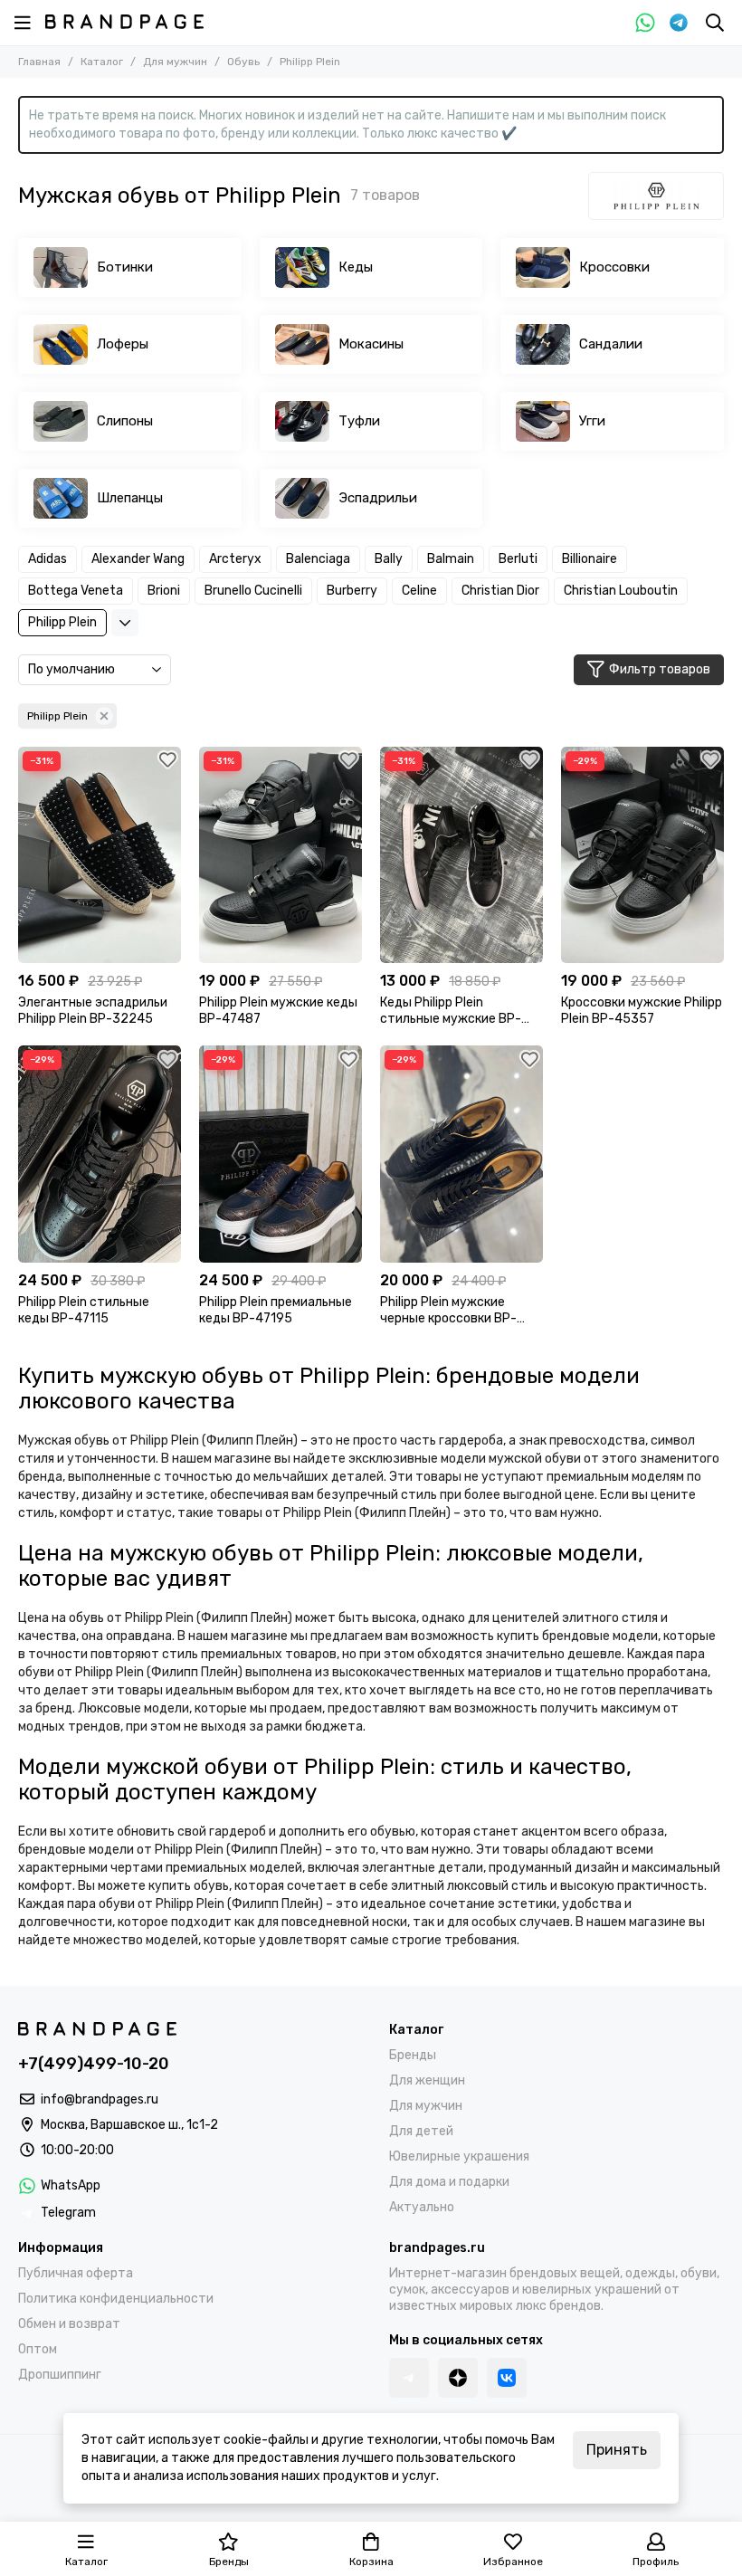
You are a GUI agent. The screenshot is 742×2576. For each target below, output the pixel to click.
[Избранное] (167, 760)
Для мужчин (175, 62)
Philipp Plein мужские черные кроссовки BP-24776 (448, 1311)
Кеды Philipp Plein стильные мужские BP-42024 (451, 1011)
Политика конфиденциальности (116, 2299)
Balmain (451, 559)
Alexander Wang (138, 559)
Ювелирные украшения (459, 2156)
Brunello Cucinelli (253, 591)
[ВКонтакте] (507, 2378)
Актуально (422, 2207)
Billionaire (590, 559)
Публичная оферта (76, 2273)
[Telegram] (679, 23)
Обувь (243, 62)
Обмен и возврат (69, 2324)
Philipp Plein (62, 622)
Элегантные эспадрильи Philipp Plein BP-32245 (93, 1011)
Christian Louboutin (621, 591)
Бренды (413, 2055)
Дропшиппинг (60, 2375)
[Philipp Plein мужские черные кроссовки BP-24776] (461, 1154)
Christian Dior (500, 591)
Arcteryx (235, 559)
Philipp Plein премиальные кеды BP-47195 (276, 1310)
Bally (389, 559)
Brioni (164, 591)
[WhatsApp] (645, 23)
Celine (419, 591)
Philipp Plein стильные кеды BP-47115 (84, 1310)
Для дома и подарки (449, 2182)
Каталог (102, 62)
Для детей (421, 2131)
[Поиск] (715, 23)
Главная (39, 62)
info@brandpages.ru (100, 2099)
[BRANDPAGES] (124, 22)
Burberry (352, 591)
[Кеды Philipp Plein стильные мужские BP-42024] (461, 855)
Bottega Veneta (76, 591)
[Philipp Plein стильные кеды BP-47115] (100, 1154)
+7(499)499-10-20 (94, 2064)
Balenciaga (318, 559)
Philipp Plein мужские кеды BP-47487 (278, 1011)
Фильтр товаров (660, 669)
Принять (617, 2450)
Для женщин (427, 2080)
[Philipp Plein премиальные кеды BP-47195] (281, 1154)
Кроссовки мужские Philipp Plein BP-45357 (642, 1011)
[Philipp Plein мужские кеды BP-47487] (281, 855)
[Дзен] (458, 2378)
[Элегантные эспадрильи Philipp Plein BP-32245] (100, 855)
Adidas (48, 559)
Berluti (518, 559)
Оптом (38, 2349)
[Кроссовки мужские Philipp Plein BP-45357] (642, 855)
